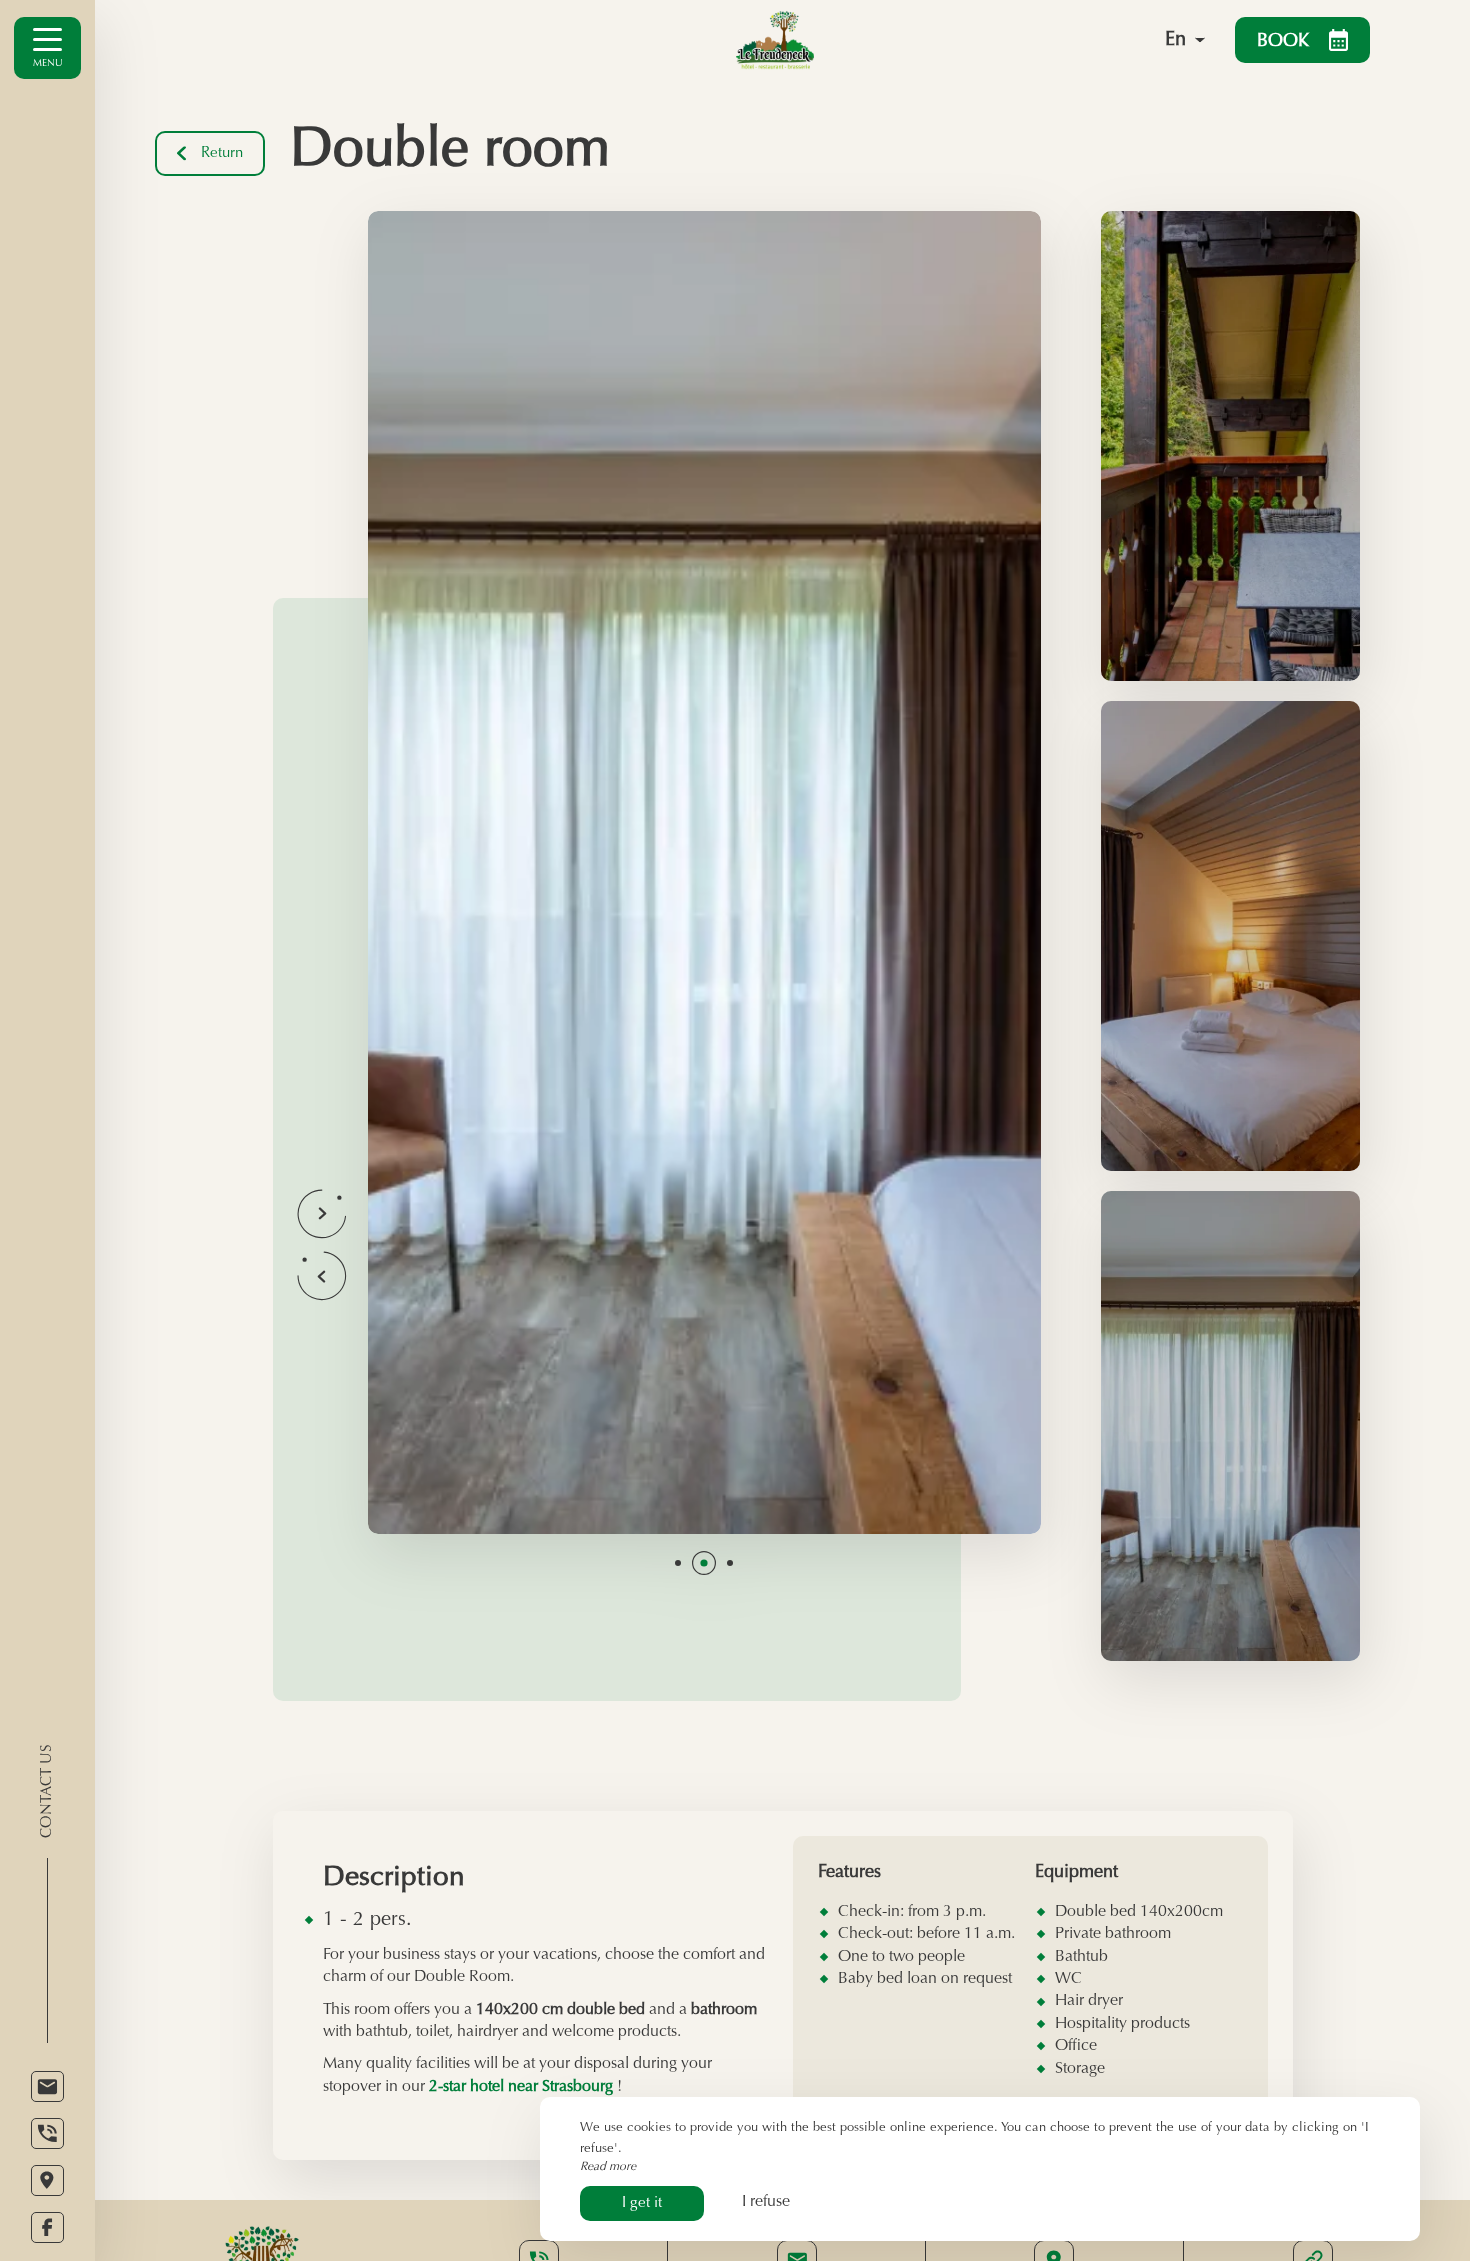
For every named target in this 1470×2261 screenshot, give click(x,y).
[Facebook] (47, 2227)
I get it (642, 2203)
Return (222, 153)
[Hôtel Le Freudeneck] (890, 40)
